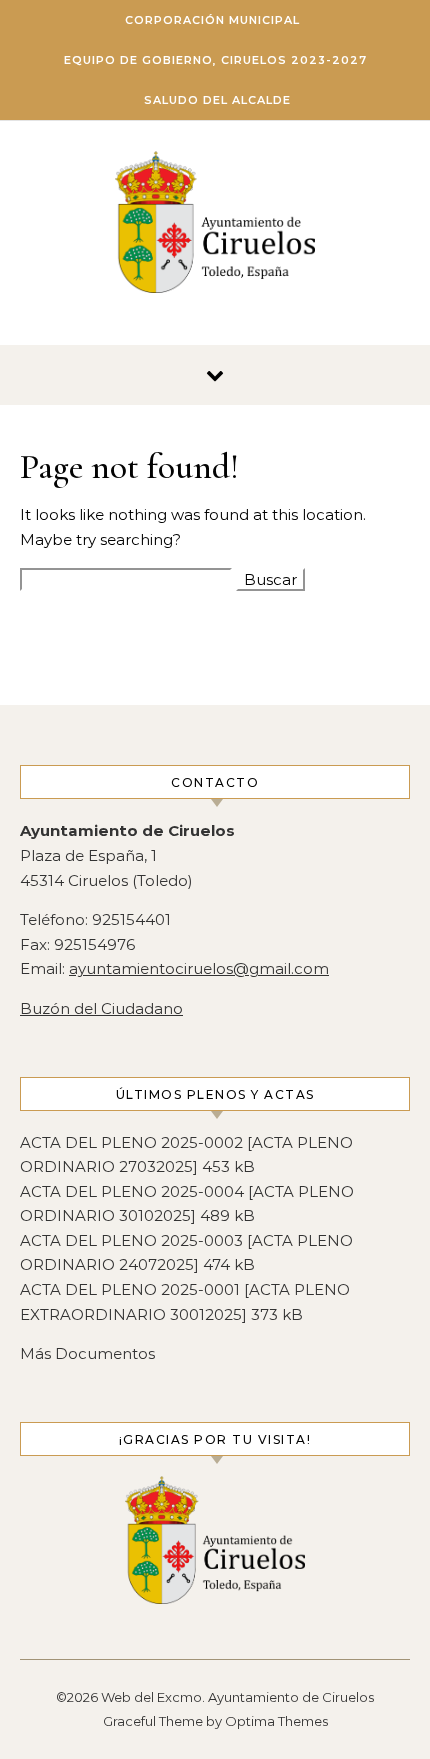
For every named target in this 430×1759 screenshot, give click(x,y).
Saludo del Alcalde (217, 100)
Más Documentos (87, 1353)
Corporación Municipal (212, 20)
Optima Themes (276, 1721)
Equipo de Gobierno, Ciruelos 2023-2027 (215, 60)
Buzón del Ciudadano (101, 1008)
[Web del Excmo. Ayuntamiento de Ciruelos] (215, 225)
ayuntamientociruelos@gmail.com (199, 968)
